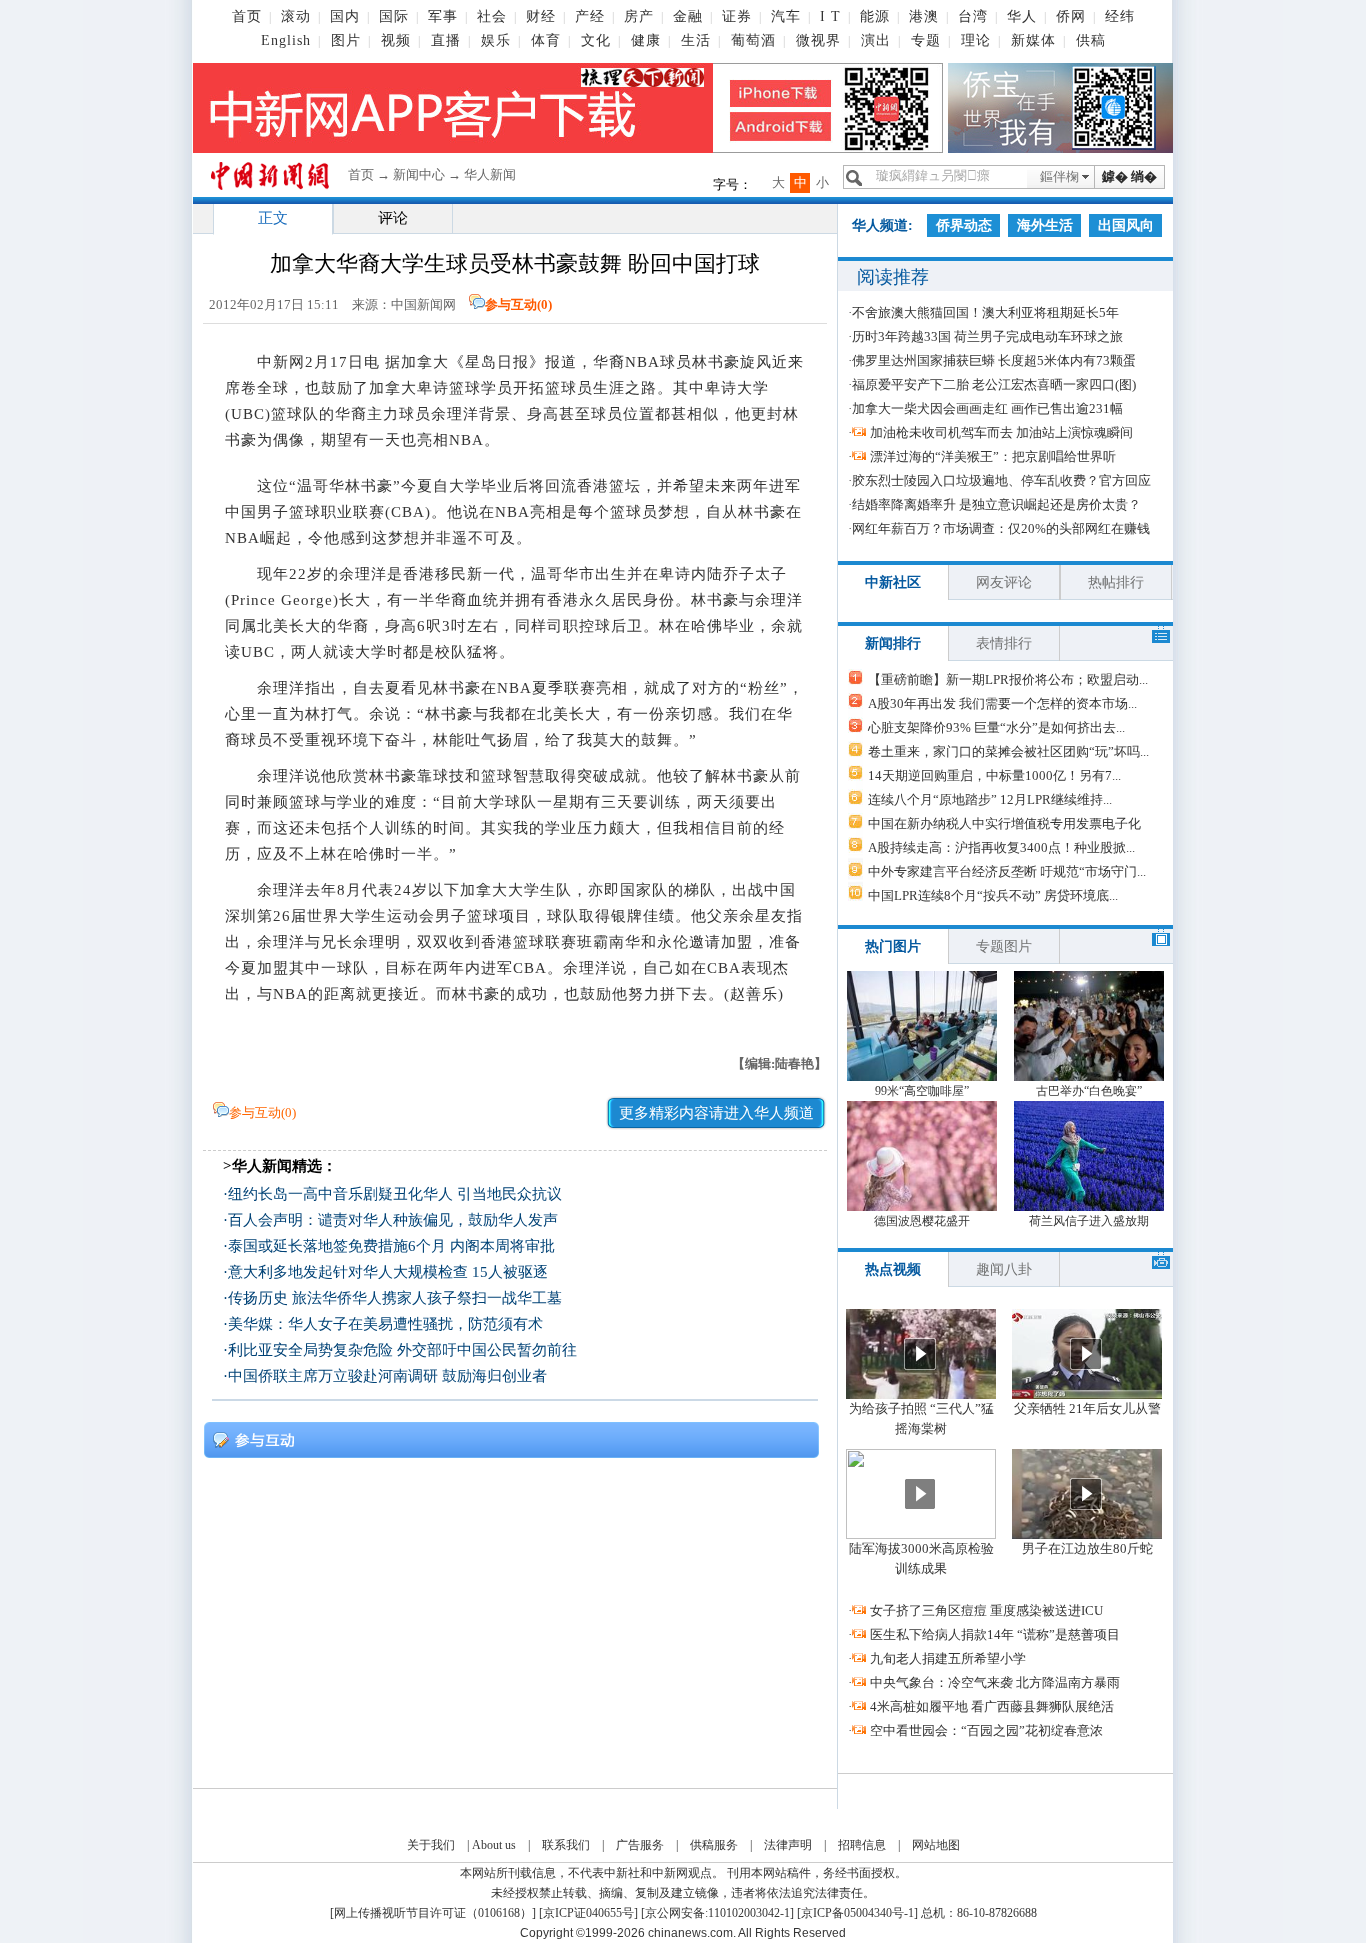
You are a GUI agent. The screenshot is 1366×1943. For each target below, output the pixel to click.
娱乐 (496, 40)
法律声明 (788, 1845)
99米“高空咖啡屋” (922, 1091)
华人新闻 (490, 174)
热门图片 (893, 946)
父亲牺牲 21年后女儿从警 (1087, 1408)
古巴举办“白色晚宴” (1089, 1091)
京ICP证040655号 (588, 1913)
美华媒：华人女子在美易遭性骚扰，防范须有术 (385, 1324)
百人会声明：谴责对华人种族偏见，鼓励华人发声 (393, 1220)
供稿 (1091, 40)
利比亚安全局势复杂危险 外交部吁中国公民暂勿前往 (402, 1350)
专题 (926, 40)
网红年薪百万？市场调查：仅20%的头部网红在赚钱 (1001, 528)
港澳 (924, 16)
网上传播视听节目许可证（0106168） (433, 1913)
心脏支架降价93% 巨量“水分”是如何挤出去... (996, 727)
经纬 (1120, 16)
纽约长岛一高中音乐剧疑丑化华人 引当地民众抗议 (395, 1194)
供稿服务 (714, 1845)
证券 (737, 16)
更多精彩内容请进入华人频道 (716, 1113)
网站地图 (936, 1845)
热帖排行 (1116, 582)
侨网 (1071, 16)
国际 (394, 16)
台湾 (973, 16)
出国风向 (1126, 225)
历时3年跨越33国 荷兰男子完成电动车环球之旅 (987, 336)
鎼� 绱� (1129, 176)
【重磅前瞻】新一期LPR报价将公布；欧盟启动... (1008, 679)
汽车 (786, 16)
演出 (876, 40)
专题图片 (1004, 946)
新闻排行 (893, 643)
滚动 (296, 16)
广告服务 (640, 1845)
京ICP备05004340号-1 (857, 1913)
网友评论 (1004, 582)
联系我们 (566, 1845)
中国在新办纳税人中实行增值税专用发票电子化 (1004, 823)
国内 (345, 16)
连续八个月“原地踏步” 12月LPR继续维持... (990, 799)
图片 (346, 40)
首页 (247, 16)
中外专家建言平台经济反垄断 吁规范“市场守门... (1007, 871)
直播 (446, 40)
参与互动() (518, 304)
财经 (541, 16)
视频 (396, 40)
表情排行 (1004, 643)
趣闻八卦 (1004, 1269)
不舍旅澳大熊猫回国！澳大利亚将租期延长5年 (985, 312)
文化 (596, 40)
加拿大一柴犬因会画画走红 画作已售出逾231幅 (987, 408)
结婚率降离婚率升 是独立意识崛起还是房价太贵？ (996, 504)
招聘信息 (862, 1845)
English (286, 40)
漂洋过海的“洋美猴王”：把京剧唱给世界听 (993, 456)
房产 (639, 16)
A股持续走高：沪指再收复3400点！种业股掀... (1001, 847)
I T (830, 16)
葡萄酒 (753, 40)
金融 (688, 16)
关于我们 (431, 1845)
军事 (443, 16)
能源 (875, 16)
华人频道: (882, 225)
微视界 (818, 40)
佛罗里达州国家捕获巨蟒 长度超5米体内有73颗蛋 (994, 360)
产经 (590, 16)
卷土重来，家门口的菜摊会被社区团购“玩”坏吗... (1008, 751)
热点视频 (893, 1269)
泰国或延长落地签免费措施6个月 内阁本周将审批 (391, 1246)
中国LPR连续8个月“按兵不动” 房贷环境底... (993, 895)
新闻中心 (419, 174)
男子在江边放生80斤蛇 (1087, 1548)
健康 (646, 40)
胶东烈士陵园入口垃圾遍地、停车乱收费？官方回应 (1001, 480)
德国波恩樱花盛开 (922, 1221)
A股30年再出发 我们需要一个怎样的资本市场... (1002, 703)
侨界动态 (964, 225)
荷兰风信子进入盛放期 (1089, 1221)
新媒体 (1033, 40)
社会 (492, 16)
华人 (1022, 16)
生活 (696, 40)
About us (494, 1845)
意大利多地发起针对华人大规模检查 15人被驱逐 (388, 1272)
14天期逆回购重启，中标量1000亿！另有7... (994, 775)
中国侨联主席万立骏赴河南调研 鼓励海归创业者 (387, 1376)
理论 (976, 40)
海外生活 (1045, 225)
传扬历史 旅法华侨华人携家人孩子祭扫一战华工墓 (395, 1298)
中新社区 (893, 582)
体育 (546, 40)
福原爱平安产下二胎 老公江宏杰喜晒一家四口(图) (994, 384)
